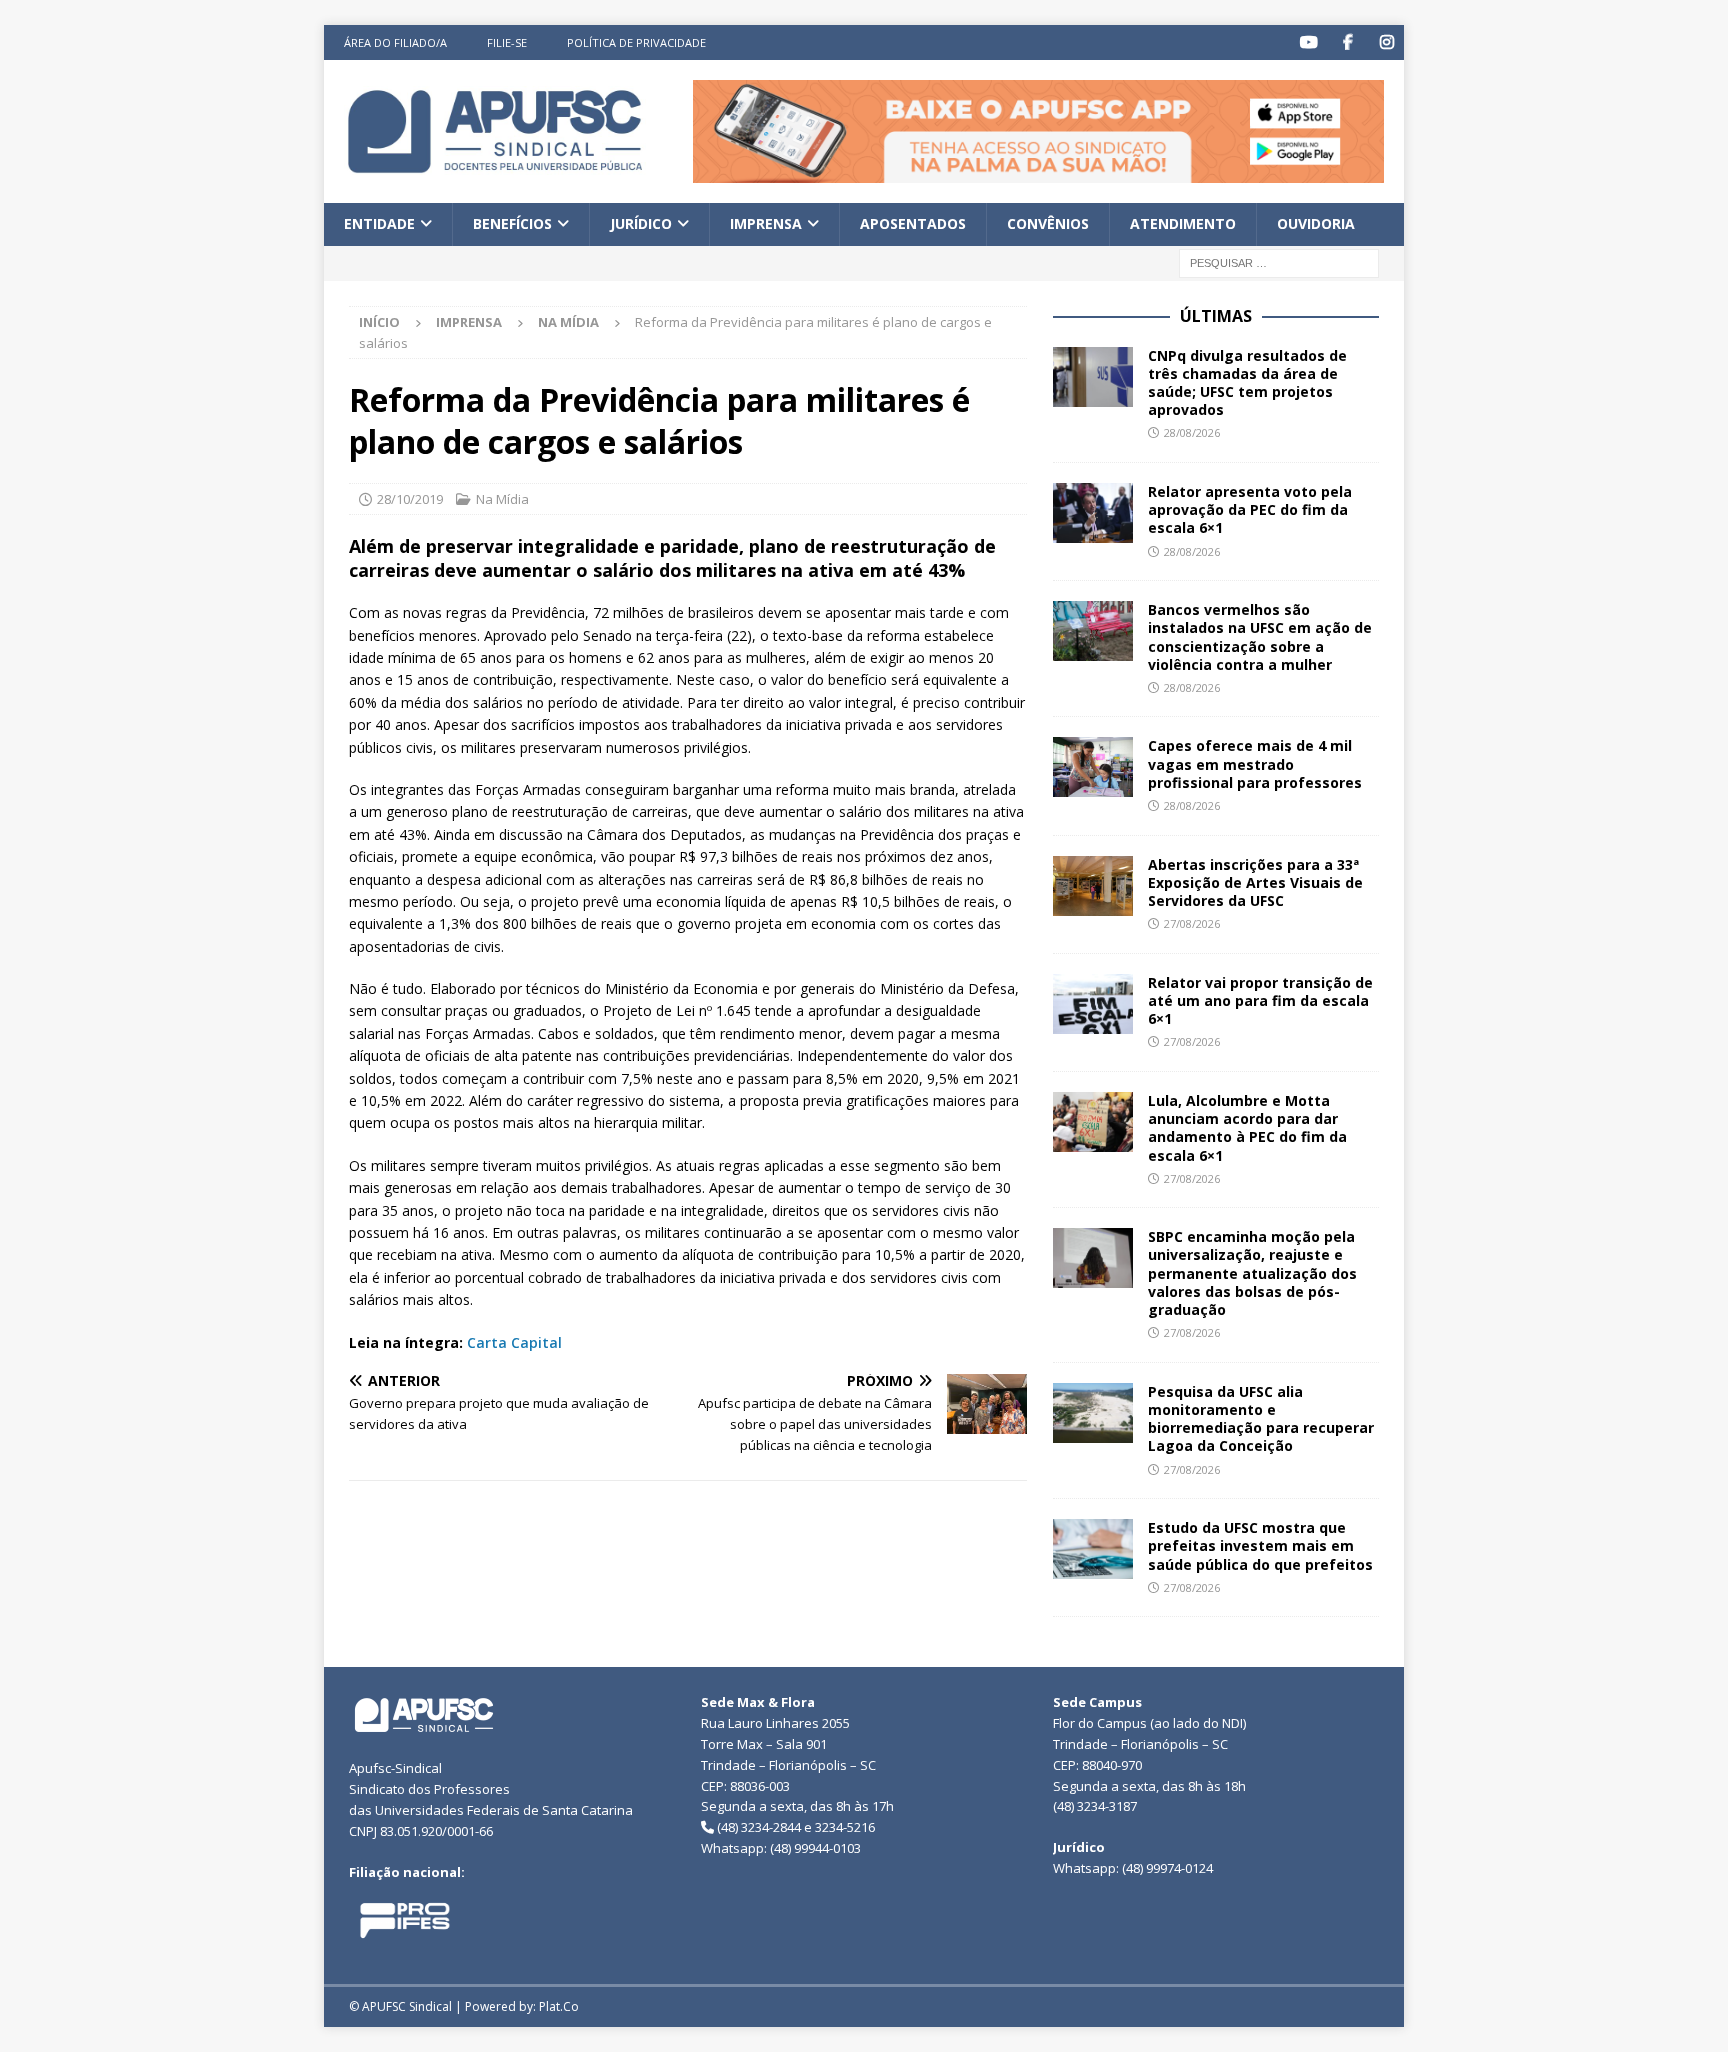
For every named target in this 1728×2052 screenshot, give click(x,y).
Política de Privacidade (636, 42)
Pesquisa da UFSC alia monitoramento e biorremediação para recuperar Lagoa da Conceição (1261, 1419)
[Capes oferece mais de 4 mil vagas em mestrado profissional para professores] (1093, 767)
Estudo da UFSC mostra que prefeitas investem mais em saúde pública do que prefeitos (1260, 1545)
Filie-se (507, 42)
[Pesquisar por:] (1279, 261)
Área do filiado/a (395, 42)
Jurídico (641, 223)
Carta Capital (514, 1342)
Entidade (379, 223)
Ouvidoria (1316, 223)
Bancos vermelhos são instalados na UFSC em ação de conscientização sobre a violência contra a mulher (1260, 637)
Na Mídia (502, 499)
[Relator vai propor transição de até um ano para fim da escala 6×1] (1093, 1004)
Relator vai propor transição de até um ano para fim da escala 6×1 (1260, 1000)
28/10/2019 (410, 499)
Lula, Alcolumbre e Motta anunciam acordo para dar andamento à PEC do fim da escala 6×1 (1247, 1128)
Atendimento (1183, 223)
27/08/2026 (1192, 923)
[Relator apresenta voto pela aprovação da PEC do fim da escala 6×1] (1093, 513)
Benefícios (512, 223)
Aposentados (913, 223)
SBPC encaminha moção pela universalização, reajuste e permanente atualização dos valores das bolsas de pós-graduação (1252, 1273)
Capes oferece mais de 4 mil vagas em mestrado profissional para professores (1255, 763)
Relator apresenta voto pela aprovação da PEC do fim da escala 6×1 (1250, 509)
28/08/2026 (1192, 432)
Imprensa (766, 223)
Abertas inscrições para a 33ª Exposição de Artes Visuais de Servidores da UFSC (1255, 882)
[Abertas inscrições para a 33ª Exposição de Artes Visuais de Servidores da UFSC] (1093, 886)
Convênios (1048, 223)
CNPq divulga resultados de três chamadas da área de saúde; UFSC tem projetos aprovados (1247, 383)
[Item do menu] (1308, 42)
